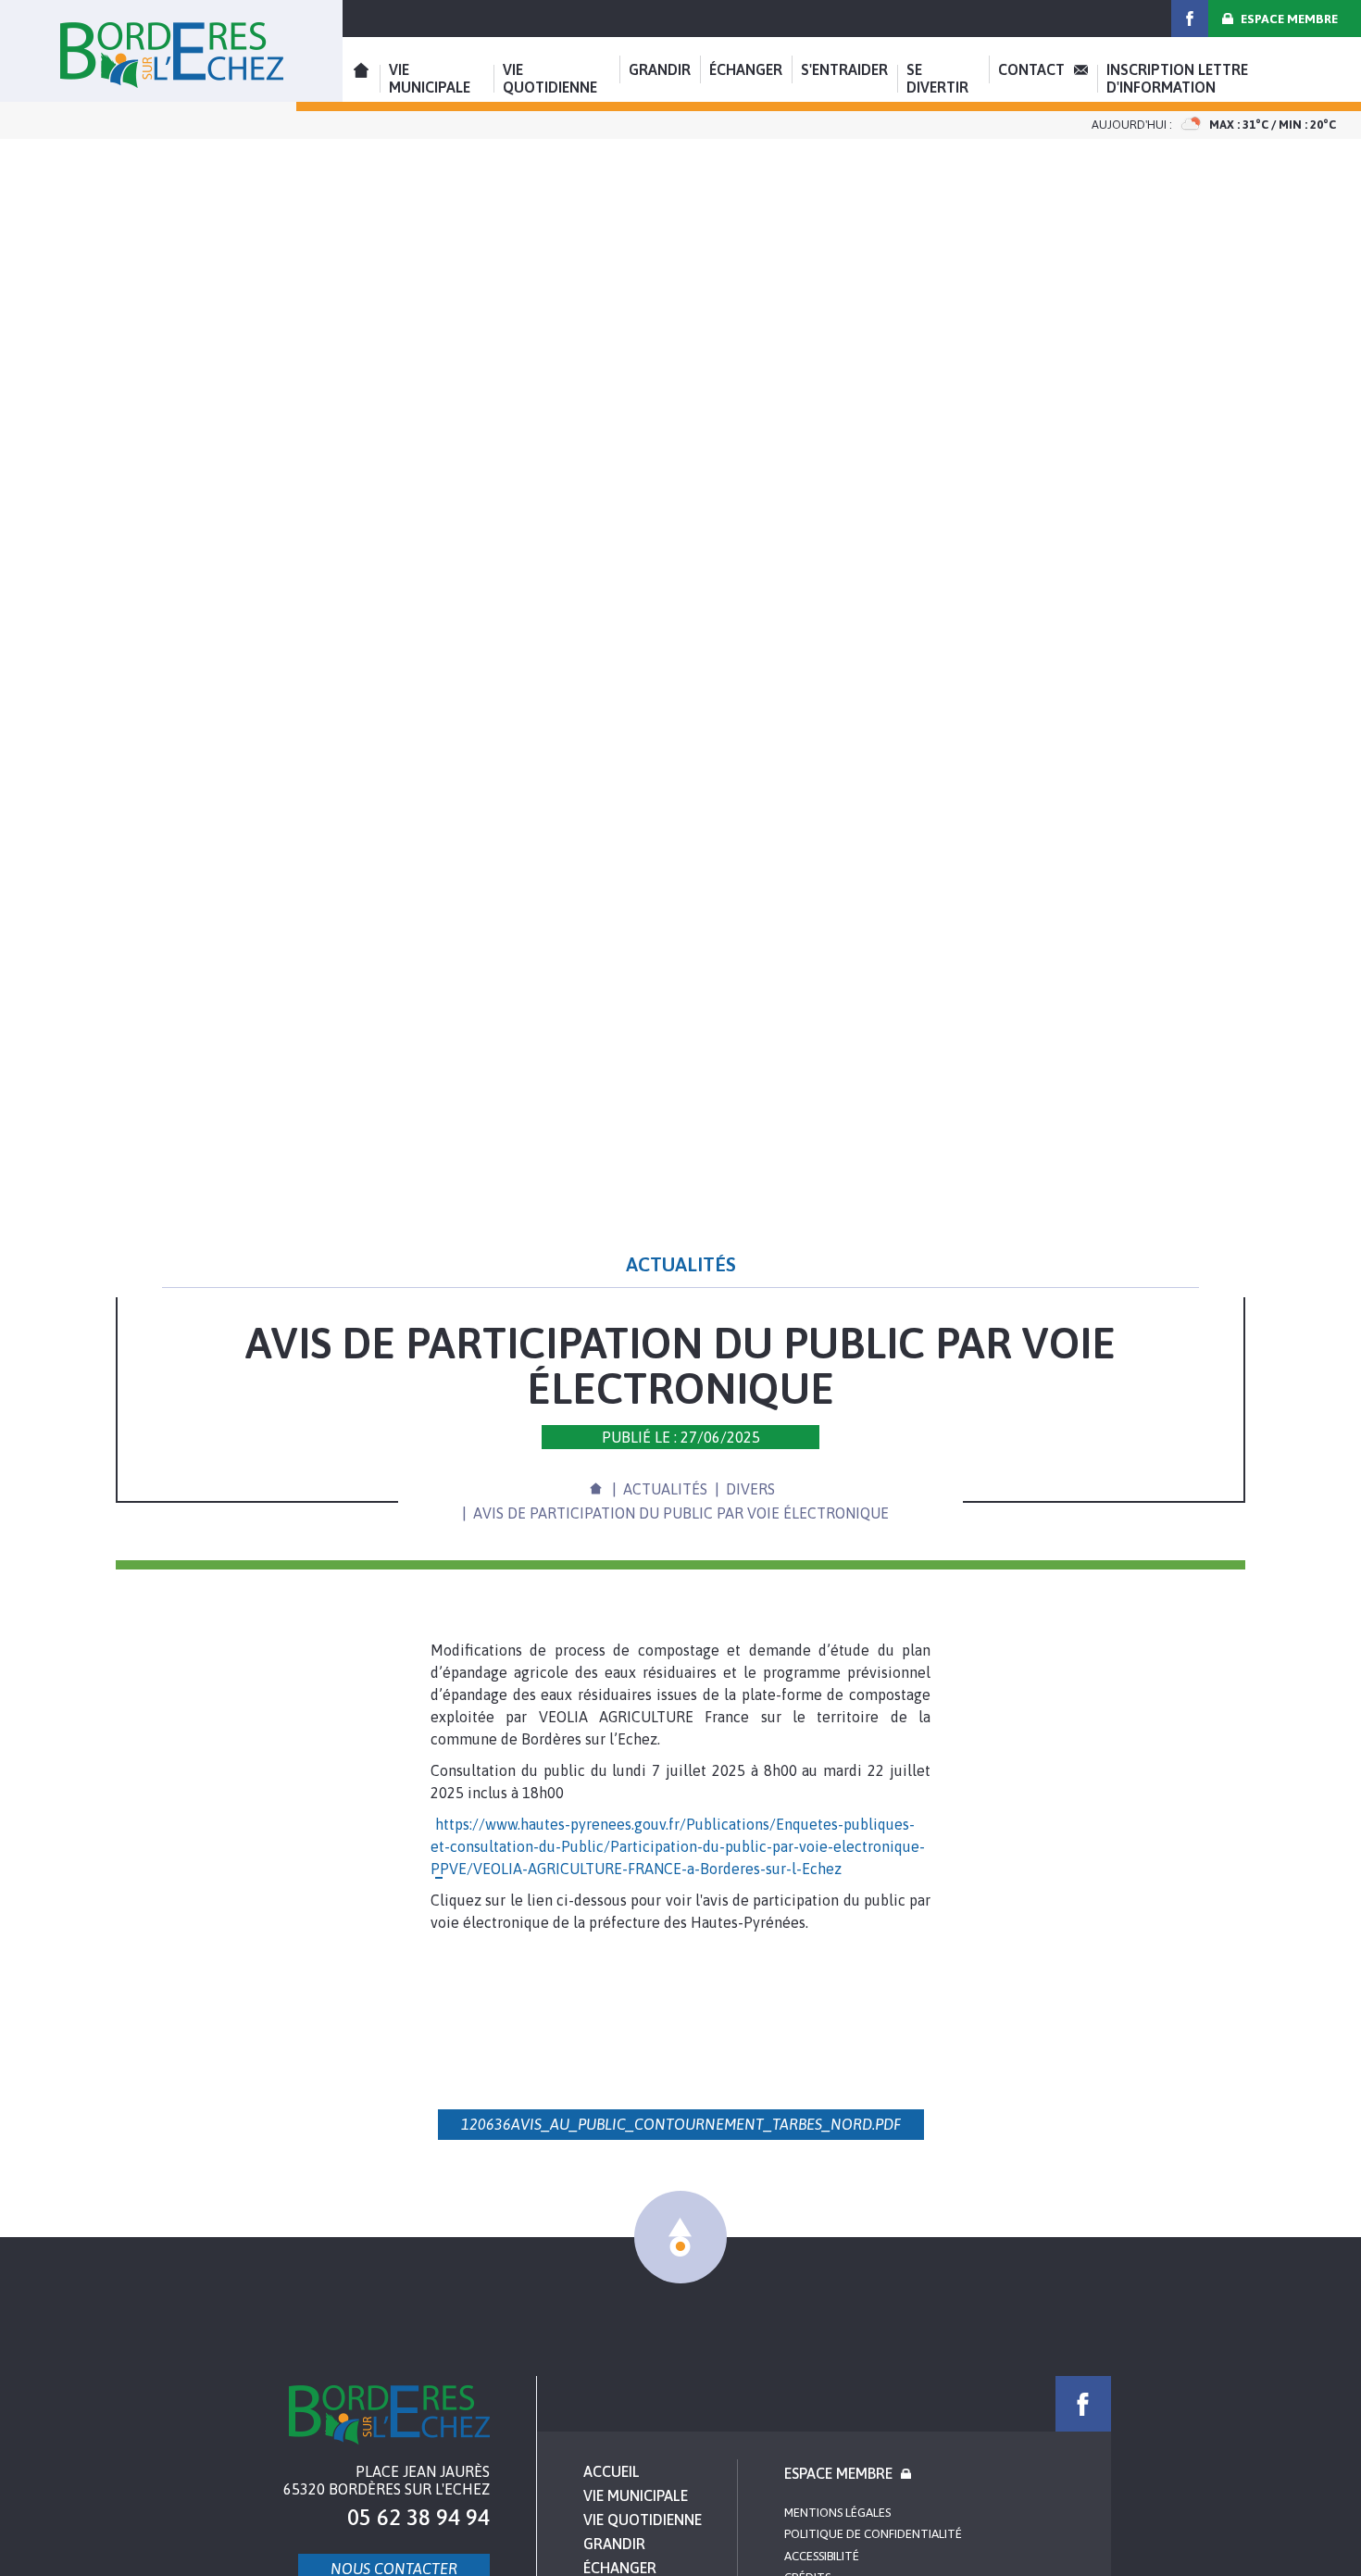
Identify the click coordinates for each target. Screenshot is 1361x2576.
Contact (1031, 69)
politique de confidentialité (873, 2534)
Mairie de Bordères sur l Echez (389, 2415)
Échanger (746, 69)
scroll (680, 2237)
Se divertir (937, 78)
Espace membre (1289, 19)
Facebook (1190, 19)
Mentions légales (837, 2513)
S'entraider (844, 69)
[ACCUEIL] (595, 1486)
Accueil (171, 51)
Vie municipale (430, 78)
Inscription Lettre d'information (1177, 78)
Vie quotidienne (550, 78)
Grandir (660, 69)
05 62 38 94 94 (418, 2517)
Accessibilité (822, 2556)
